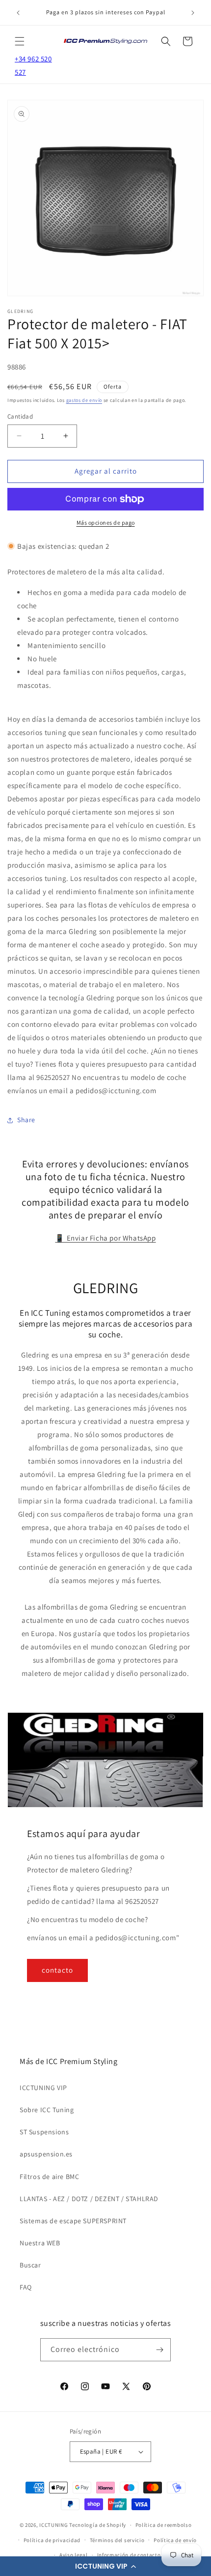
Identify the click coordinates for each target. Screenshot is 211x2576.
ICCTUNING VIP (43, 2088)
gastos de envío (84, 400)
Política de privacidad (52, 2540)
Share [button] (26, 1120)
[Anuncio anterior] (18, 13)
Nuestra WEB (40, 2243)
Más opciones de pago (106, 523)
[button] (105, 2566)
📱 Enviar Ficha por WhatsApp (105, 1238)
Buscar (30, 2265)
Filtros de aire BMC (49, 2177)
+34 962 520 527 (33, 65)
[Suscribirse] (159, 2350)
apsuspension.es (46, 2154)
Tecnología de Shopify (98, 2525)
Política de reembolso (164, 2525)
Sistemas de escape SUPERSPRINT (73, 2221)
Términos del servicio (117, 2540)
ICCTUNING (53, 2525)
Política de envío (175, 2540)
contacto (57, 1970)
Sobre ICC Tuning (47, 2110)
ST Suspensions (44, 2132)
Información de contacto (129, 2555)
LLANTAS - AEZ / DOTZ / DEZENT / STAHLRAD (89, 2199)
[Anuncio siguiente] (193, 13)
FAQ (26, 2287)
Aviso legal (74, 2555)
